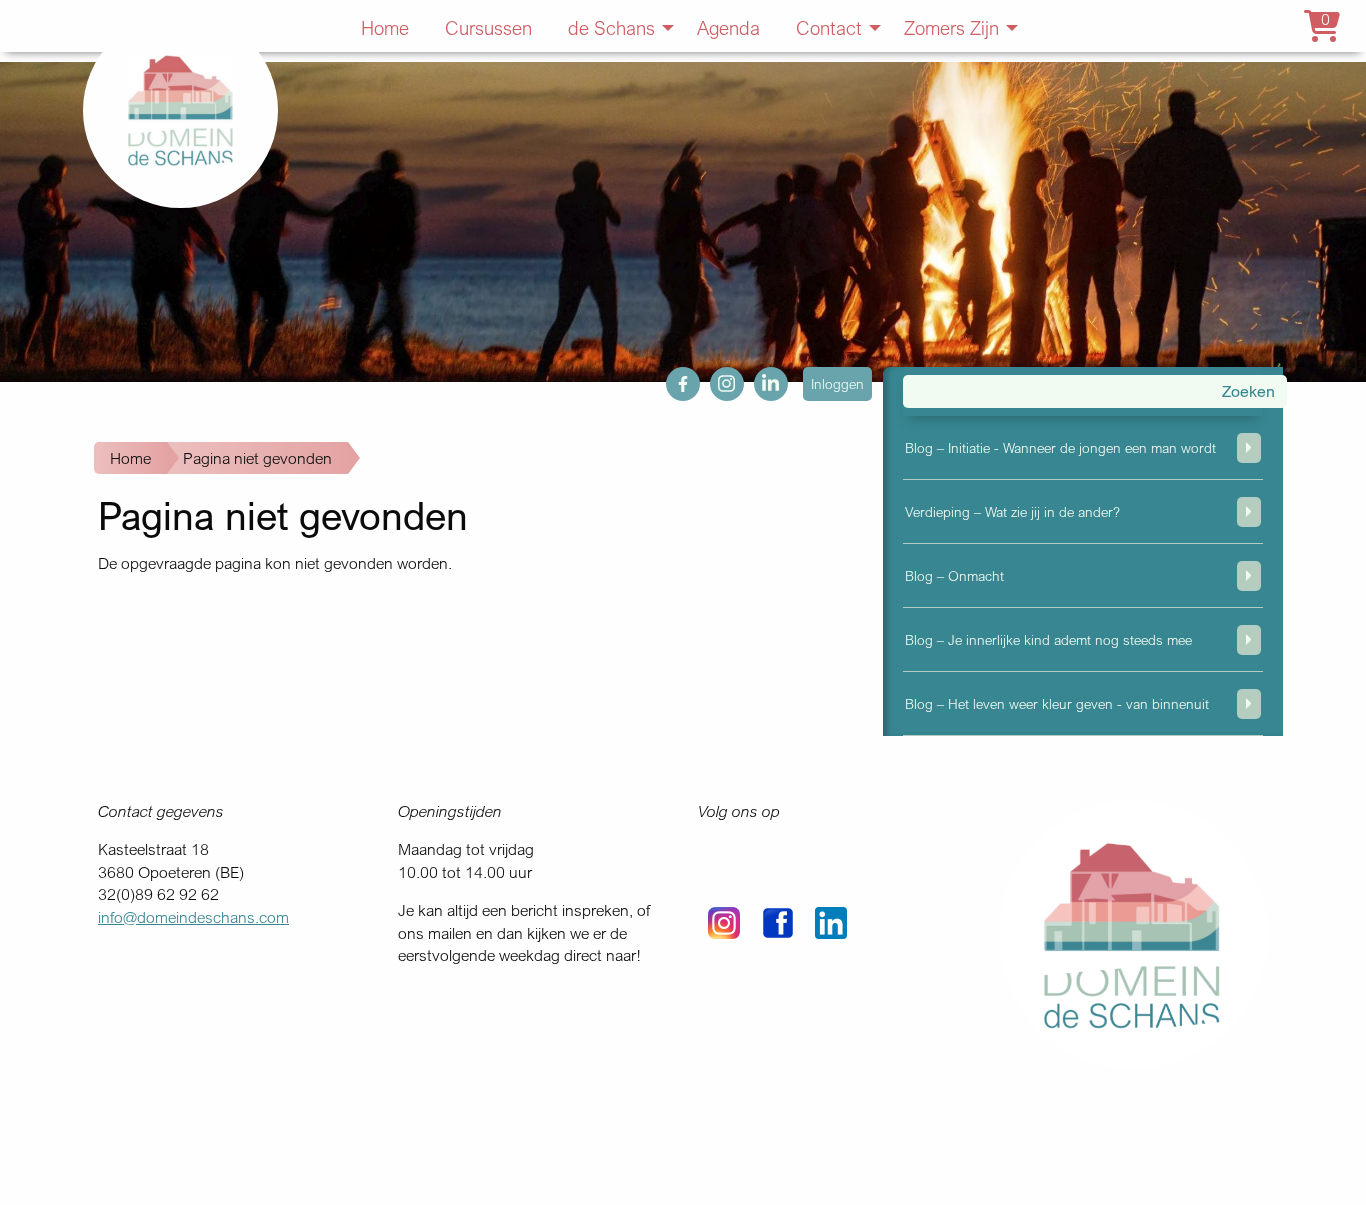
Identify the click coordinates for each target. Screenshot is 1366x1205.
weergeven (1249, 448)
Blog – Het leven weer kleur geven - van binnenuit (1057, 703)
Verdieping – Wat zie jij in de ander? (1012, 511)
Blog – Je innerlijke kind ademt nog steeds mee (1048, 639)
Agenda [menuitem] (728, 27)
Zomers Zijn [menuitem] (951, 27)
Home (130, 458)
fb (672, 378)
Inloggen (837, 383)
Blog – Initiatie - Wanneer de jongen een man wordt (1060, 447)
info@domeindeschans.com (193, 917)
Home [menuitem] (385, 27)
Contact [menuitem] (829, 27)
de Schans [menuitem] (611, 27)
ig (716, 378)
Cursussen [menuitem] (488, 27)
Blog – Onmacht (954, 575)
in (760, 378)
